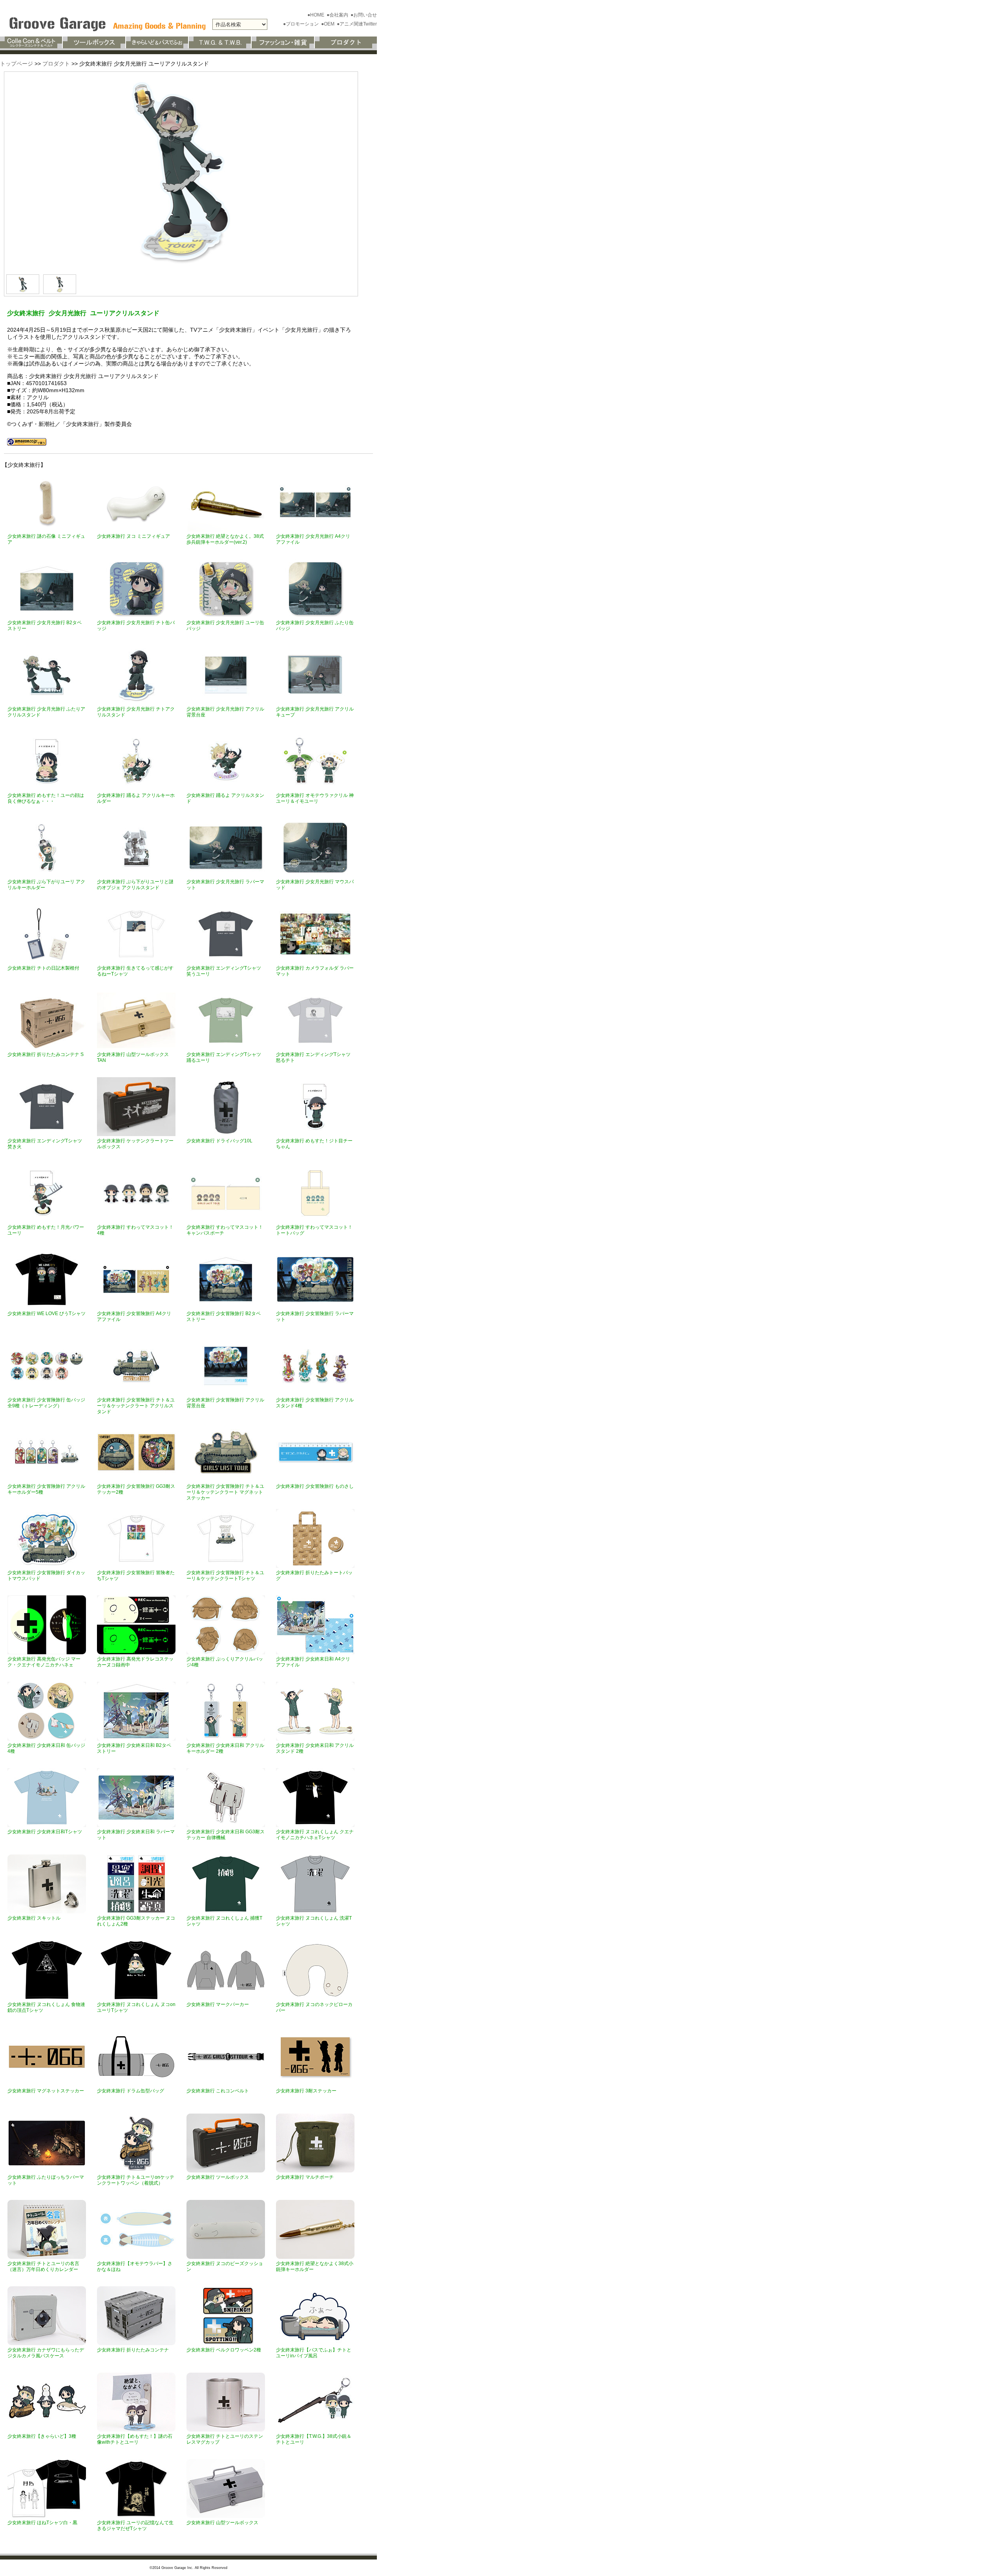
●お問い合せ (364, 15)
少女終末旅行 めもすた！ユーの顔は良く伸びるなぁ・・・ (46, 798)
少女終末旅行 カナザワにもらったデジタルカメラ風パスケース (46, 2353)
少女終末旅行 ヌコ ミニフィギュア (133, 536)
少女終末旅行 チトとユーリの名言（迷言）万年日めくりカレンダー (43, 2266)
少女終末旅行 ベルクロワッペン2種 (224, 2350)
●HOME (316, 15)
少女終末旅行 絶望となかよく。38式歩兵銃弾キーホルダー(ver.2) (225, 539)
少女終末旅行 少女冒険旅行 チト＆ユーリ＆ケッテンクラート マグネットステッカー (225, 1492)
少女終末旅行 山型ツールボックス (222, 2523)
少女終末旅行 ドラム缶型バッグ (131, 2091)
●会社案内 (338, 15)
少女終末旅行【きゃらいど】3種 (42, 2436)
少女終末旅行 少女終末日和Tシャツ (45, 1832)
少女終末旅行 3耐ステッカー (306, 2091)
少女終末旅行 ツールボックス (218, 2177)
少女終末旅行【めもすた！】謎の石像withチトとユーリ (135, 2439)
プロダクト (56, 64)
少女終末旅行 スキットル (34, 1918)
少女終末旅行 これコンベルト (218, 2091)
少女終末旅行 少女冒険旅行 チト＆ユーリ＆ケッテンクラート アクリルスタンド (136, 1406)
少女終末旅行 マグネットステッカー (46, 2091)
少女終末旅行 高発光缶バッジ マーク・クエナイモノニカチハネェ (44, 1662)
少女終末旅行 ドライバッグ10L (219, 1141)
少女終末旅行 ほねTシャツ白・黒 (42, 2523)
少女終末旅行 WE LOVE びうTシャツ (47, 1314)
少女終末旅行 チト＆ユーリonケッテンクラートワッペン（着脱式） (136, 2180)
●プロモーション (301, 24)
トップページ (16, 64)
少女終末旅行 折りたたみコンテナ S (46, 1054)
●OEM (328, 24)
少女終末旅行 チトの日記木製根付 (43, 968)
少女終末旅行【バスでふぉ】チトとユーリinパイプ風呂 (314, 2353)
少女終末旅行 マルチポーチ (305, 2177)
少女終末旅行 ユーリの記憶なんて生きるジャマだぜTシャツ (135, 2526)
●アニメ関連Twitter (357, 24)
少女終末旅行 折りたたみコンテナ (133, 2350)
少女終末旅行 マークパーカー (218, 2004)
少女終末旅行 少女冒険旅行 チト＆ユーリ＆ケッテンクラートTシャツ (225, 1576)
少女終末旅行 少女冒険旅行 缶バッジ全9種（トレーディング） (46, 1403)
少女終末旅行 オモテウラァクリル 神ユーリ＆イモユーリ (315, 798)
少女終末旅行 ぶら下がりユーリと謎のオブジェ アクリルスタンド (135, 885)
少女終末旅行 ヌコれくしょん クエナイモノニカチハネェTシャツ (315, 1835)
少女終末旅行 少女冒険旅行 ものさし (315, 1486)
